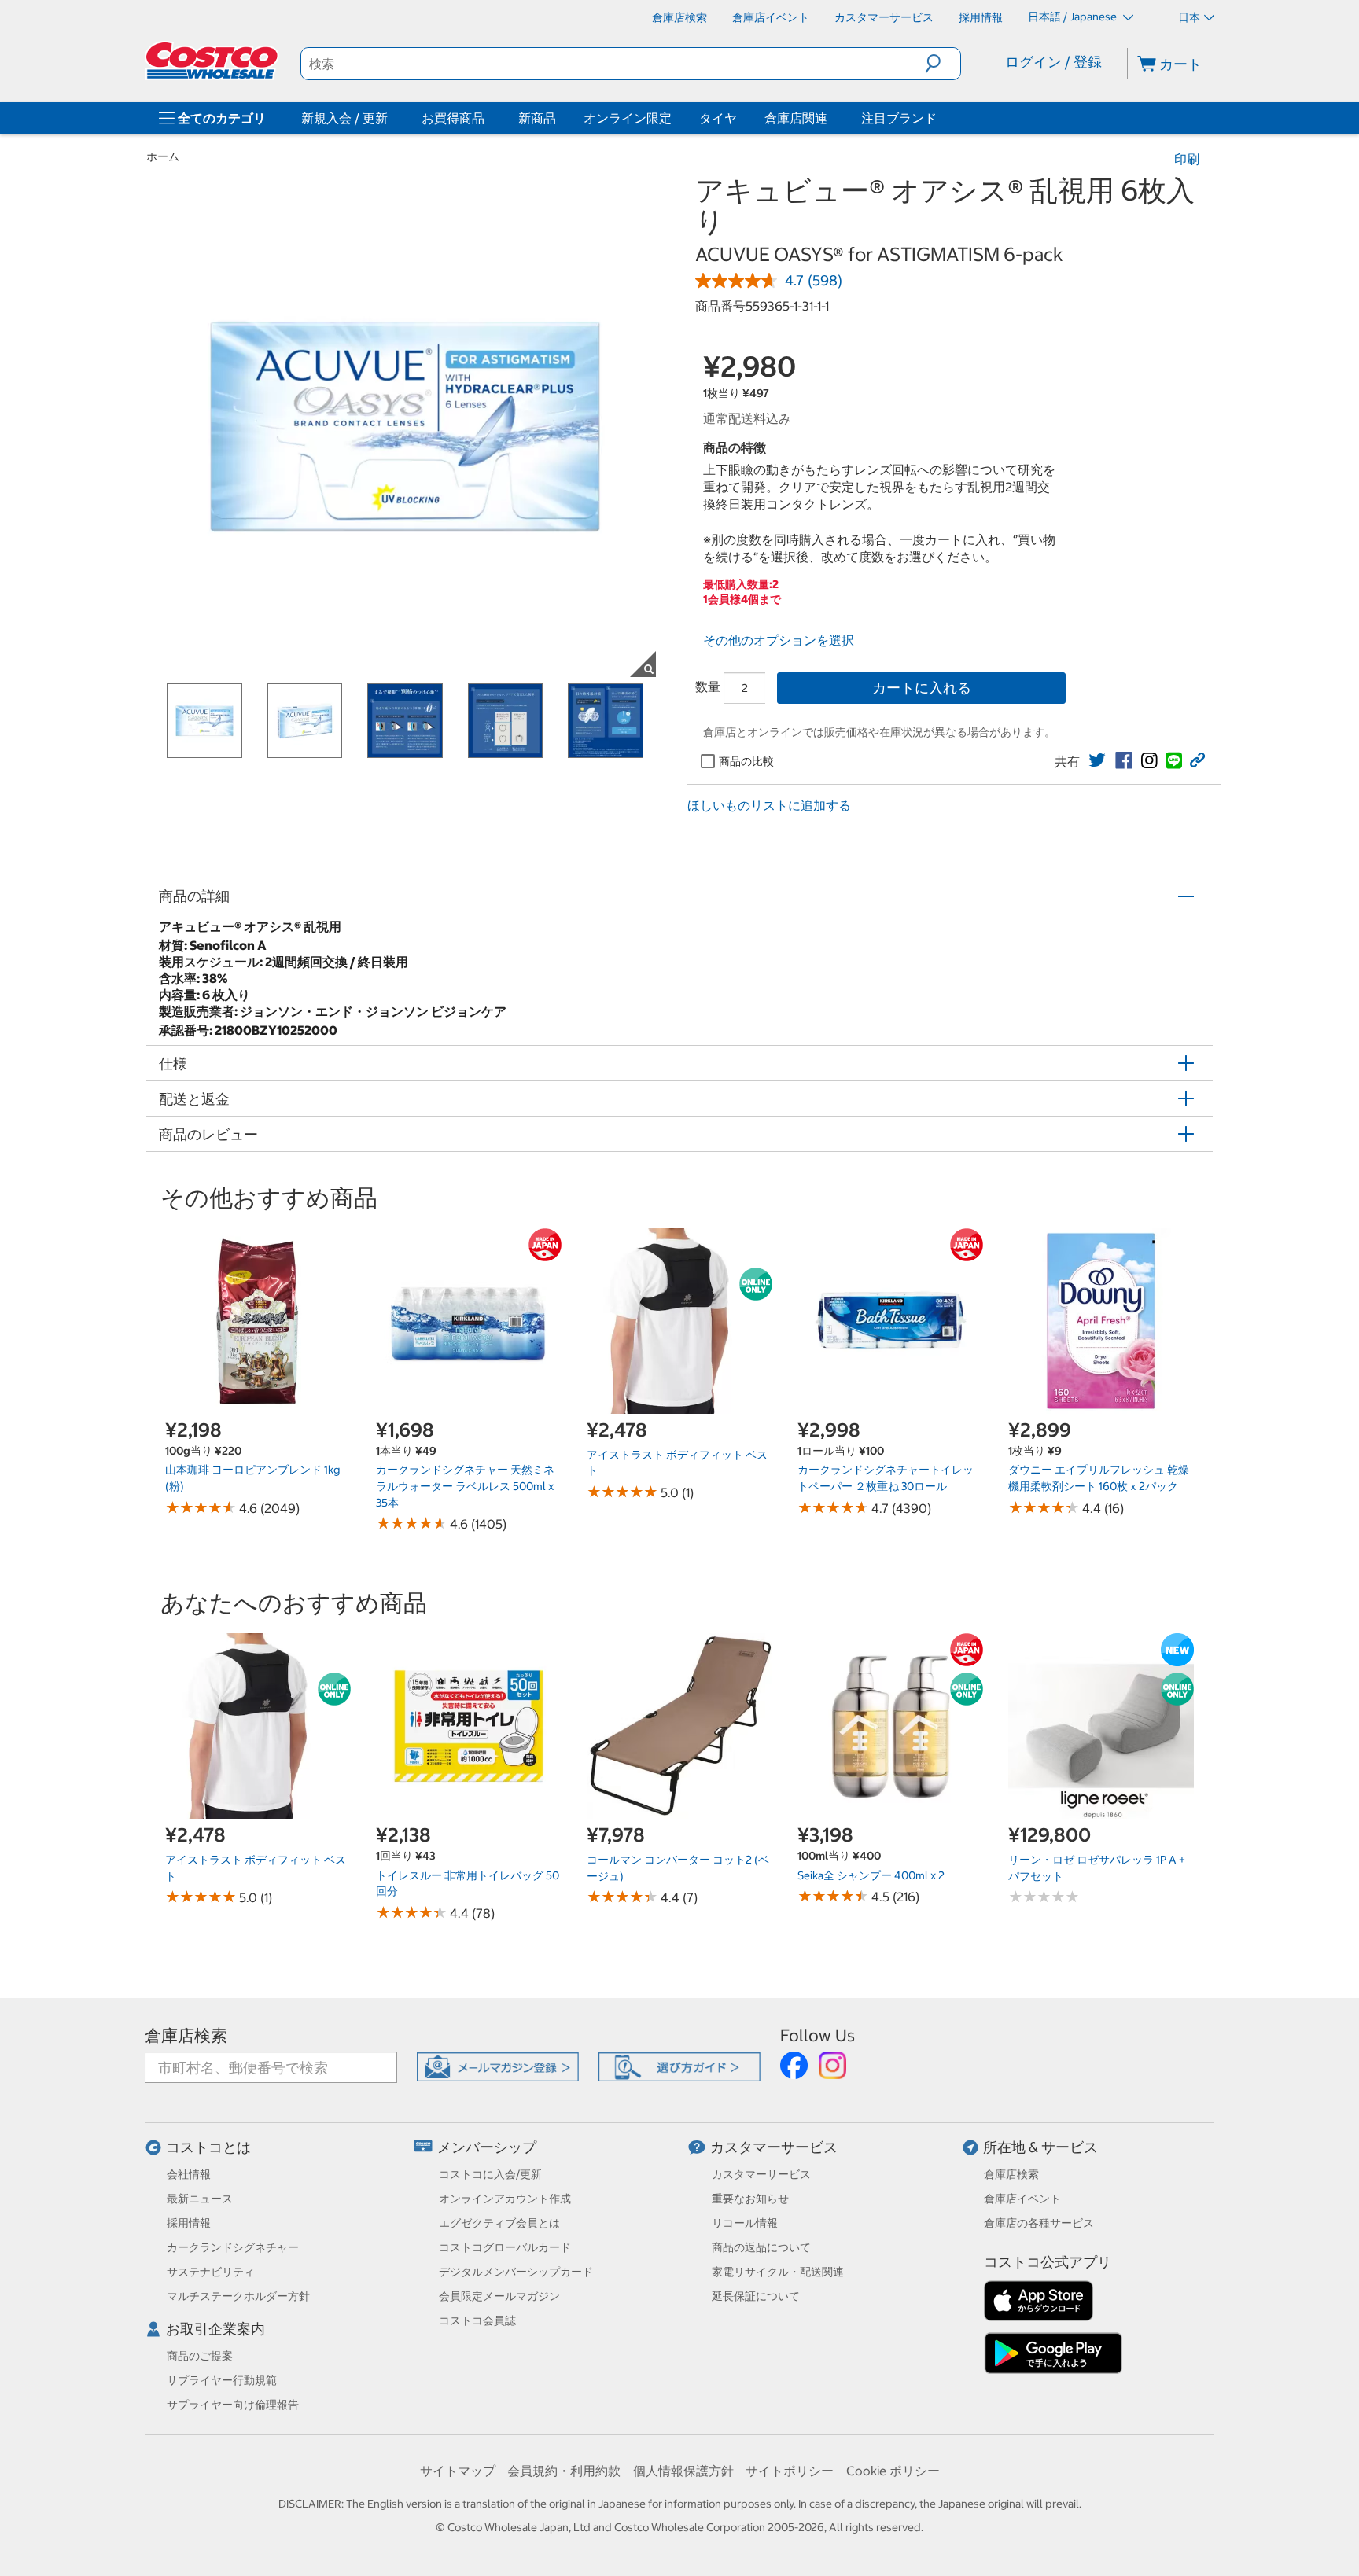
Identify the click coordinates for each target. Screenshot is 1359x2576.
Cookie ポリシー (893, 2471)
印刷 (1187, 159)
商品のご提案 (200, 2356)
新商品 (537, 118)
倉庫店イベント (1022, 2199)
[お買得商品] (488, 118)
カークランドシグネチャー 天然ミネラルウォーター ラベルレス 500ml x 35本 (465, 1486)
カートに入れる (922, 688)
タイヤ (718, 118)
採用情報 (189, 2223)
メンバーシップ (487, 2147)
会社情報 (189, 2174)
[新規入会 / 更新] (391, 118)
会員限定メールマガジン (499, 2296)
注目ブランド (899, 118)
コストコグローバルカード (505, 2247)
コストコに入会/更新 (490, 2174)
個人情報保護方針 (683, 2471)
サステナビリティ (211, 2272)
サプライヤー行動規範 (222, 2380)
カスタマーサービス (774, 2147)
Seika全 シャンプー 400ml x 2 (871, 1875)
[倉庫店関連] (830, 118)
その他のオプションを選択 (779, 640)
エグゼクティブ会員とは (499, 2223)
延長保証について (756, 2296)
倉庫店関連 (796, 118)
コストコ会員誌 (477, 2320)
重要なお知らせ (750, 2199)
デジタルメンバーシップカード (516, 2272)
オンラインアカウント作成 (505, 2199)
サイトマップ (458, 2471)
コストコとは (208, 2147)
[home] (213, 61)
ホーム (163, 156)
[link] (1097, 760)
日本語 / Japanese (1074, 17)
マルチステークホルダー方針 (238, 2296)
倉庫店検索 (186, 2035)
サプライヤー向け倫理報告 (233, 2405)
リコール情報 (745, 2223)
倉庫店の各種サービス (1039, 2223)
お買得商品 (453, 118)
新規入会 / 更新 (344, 118)
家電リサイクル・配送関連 (778, 2272)
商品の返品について (761, 2247)
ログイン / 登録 (1053, 62)
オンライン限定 (628, 118)
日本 (1189, 17)
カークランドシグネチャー (233, 2247)
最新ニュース (200, 2199)
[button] (943, 64)
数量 (708, 686)
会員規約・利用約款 (564, 2471)
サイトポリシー (790, 2471)
